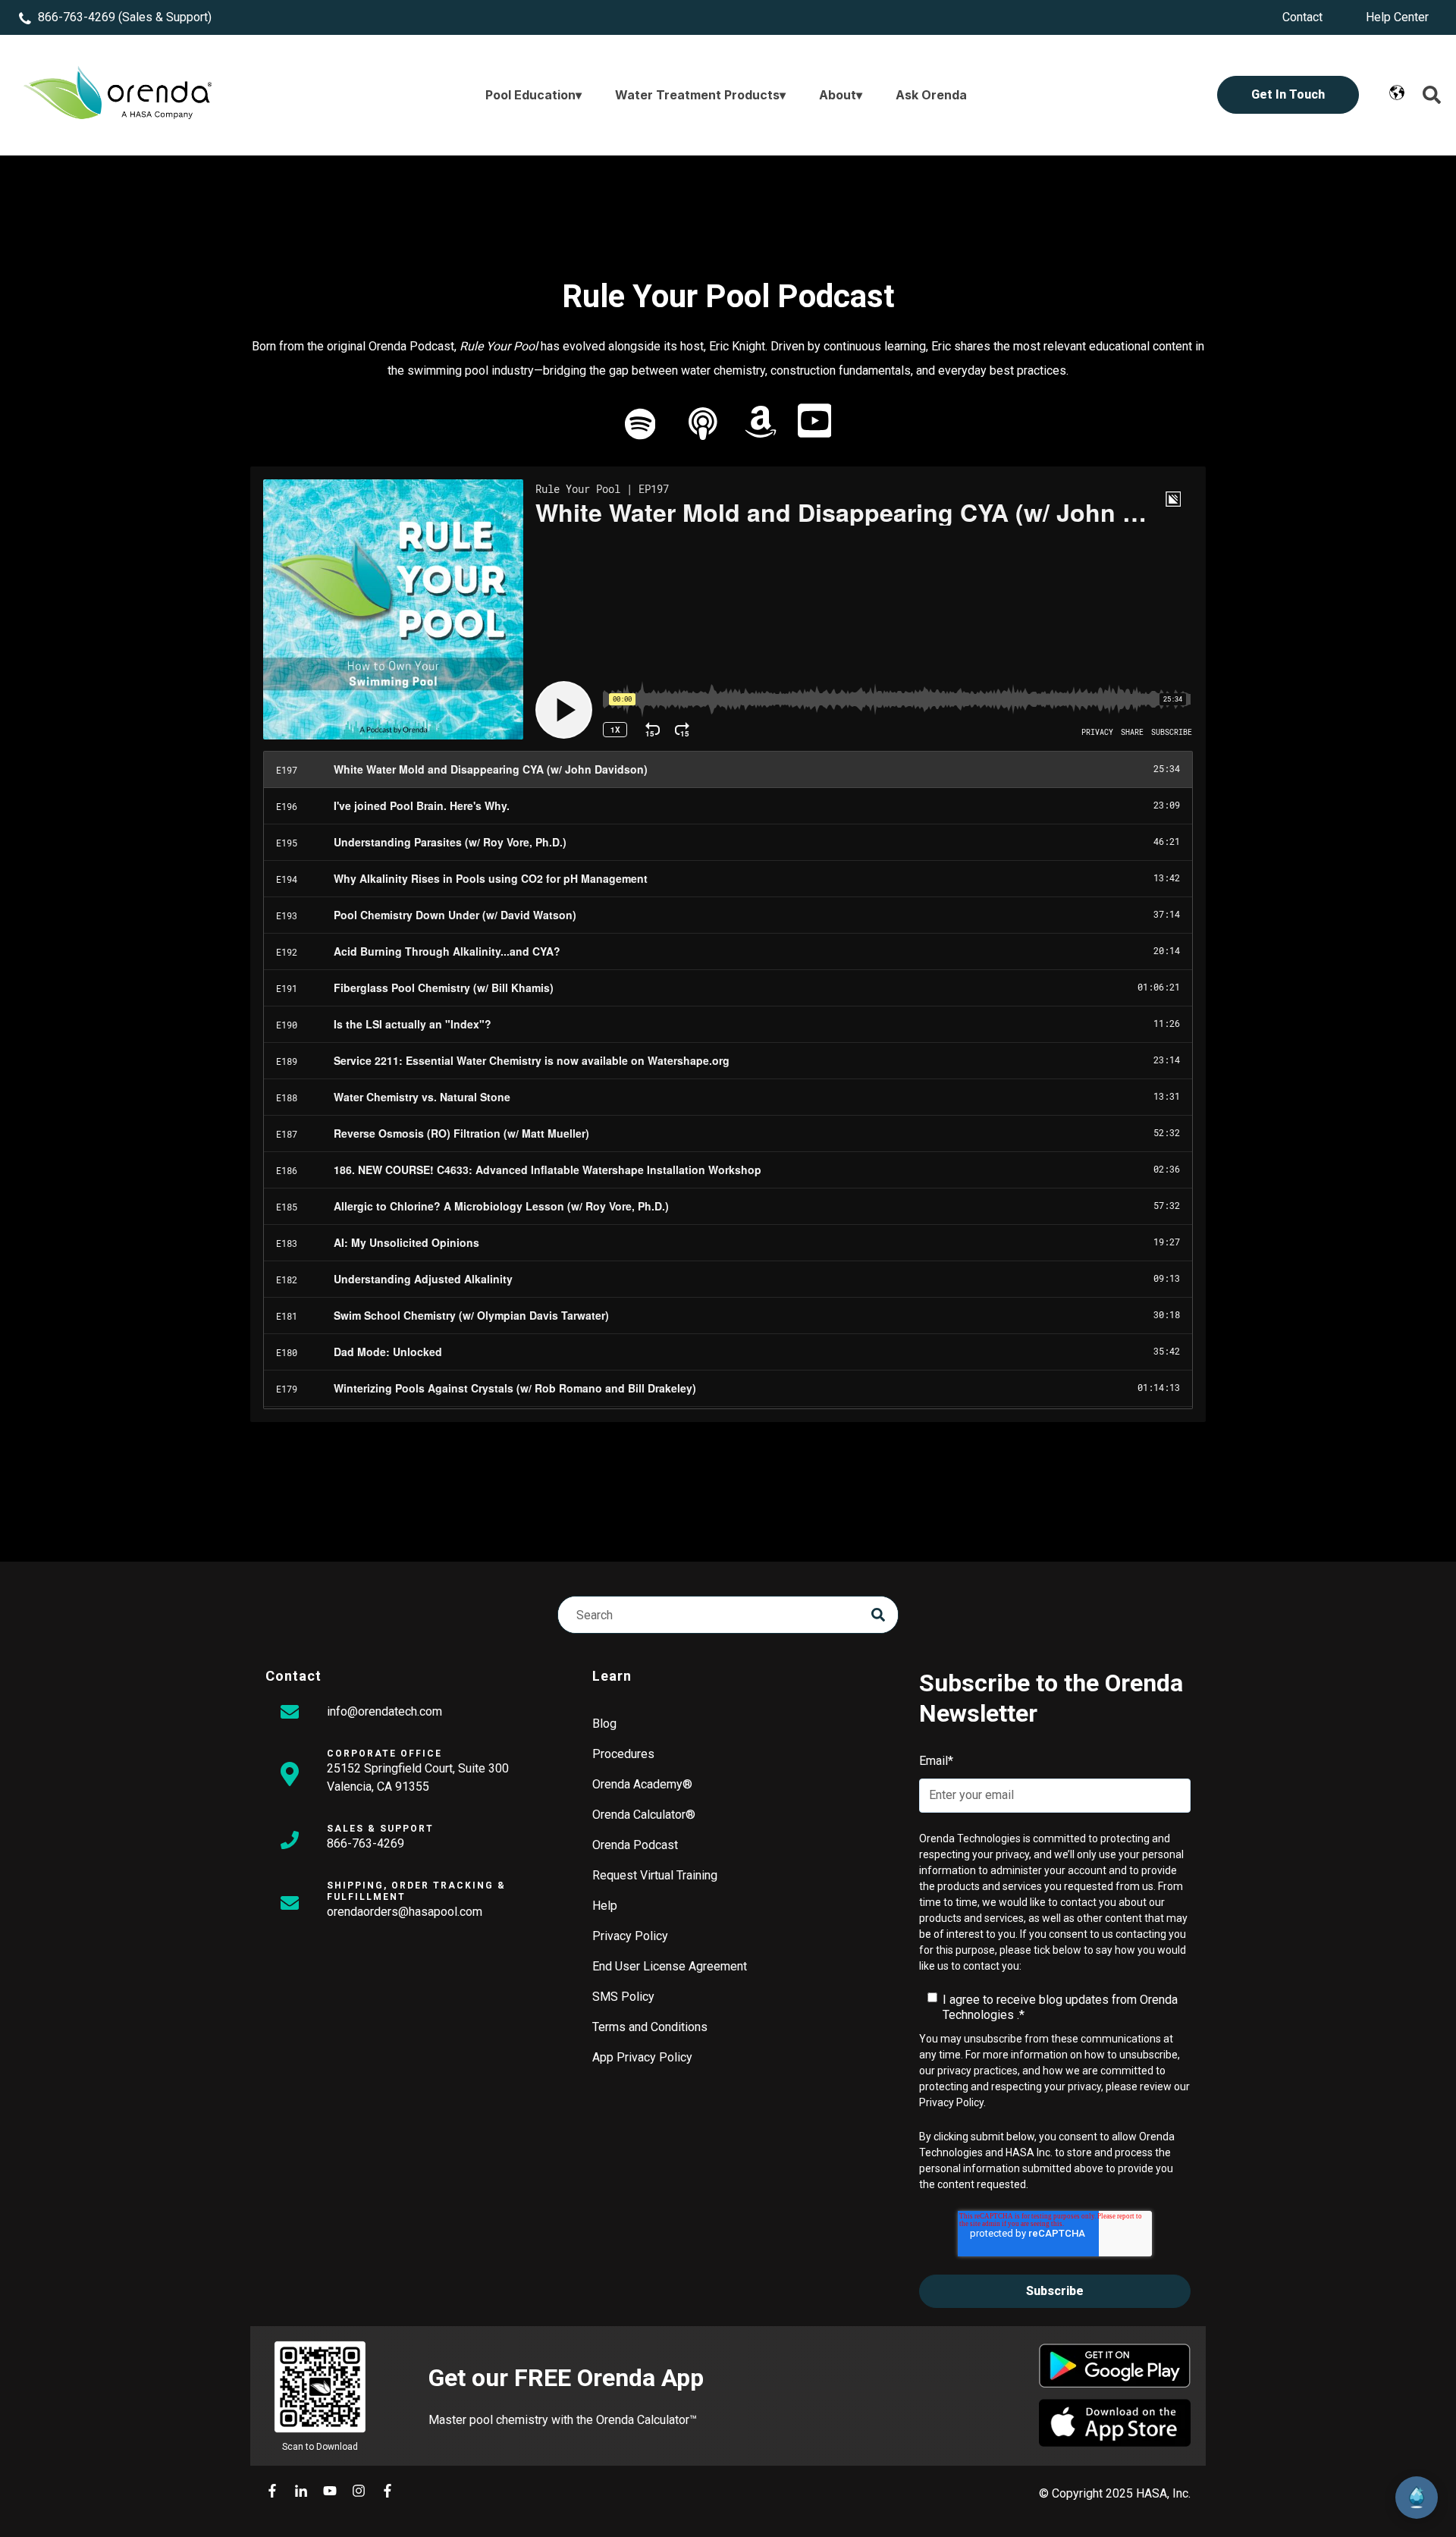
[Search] (878, 1615)
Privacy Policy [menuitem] (630, 1936)
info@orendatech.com (384, 1711)
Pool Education (530, 95)
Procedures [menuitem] (623, 1754)
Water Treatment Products (697, 95)
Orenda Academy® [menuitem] (642, 1784)
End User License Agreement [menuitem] (670, 1966)
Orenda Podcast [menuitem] (635, 1845)
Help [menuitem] (605, 1906)
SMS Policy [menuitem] (623, 1997)
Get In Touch (1288, 94)
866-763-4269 (77, 17)
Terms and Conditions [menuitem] (650, 2027)
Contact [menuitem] (1302, 17)
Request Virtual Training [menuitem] (655, 1875)
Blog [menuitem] (604, 1724)
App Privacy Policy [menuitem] (642, 2057)
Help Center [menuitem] (1397, 17)
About (838, 95)
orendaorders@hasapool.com (405, 1912)
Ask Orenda (931, 95)
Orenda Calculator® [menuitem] (644, 1815)
